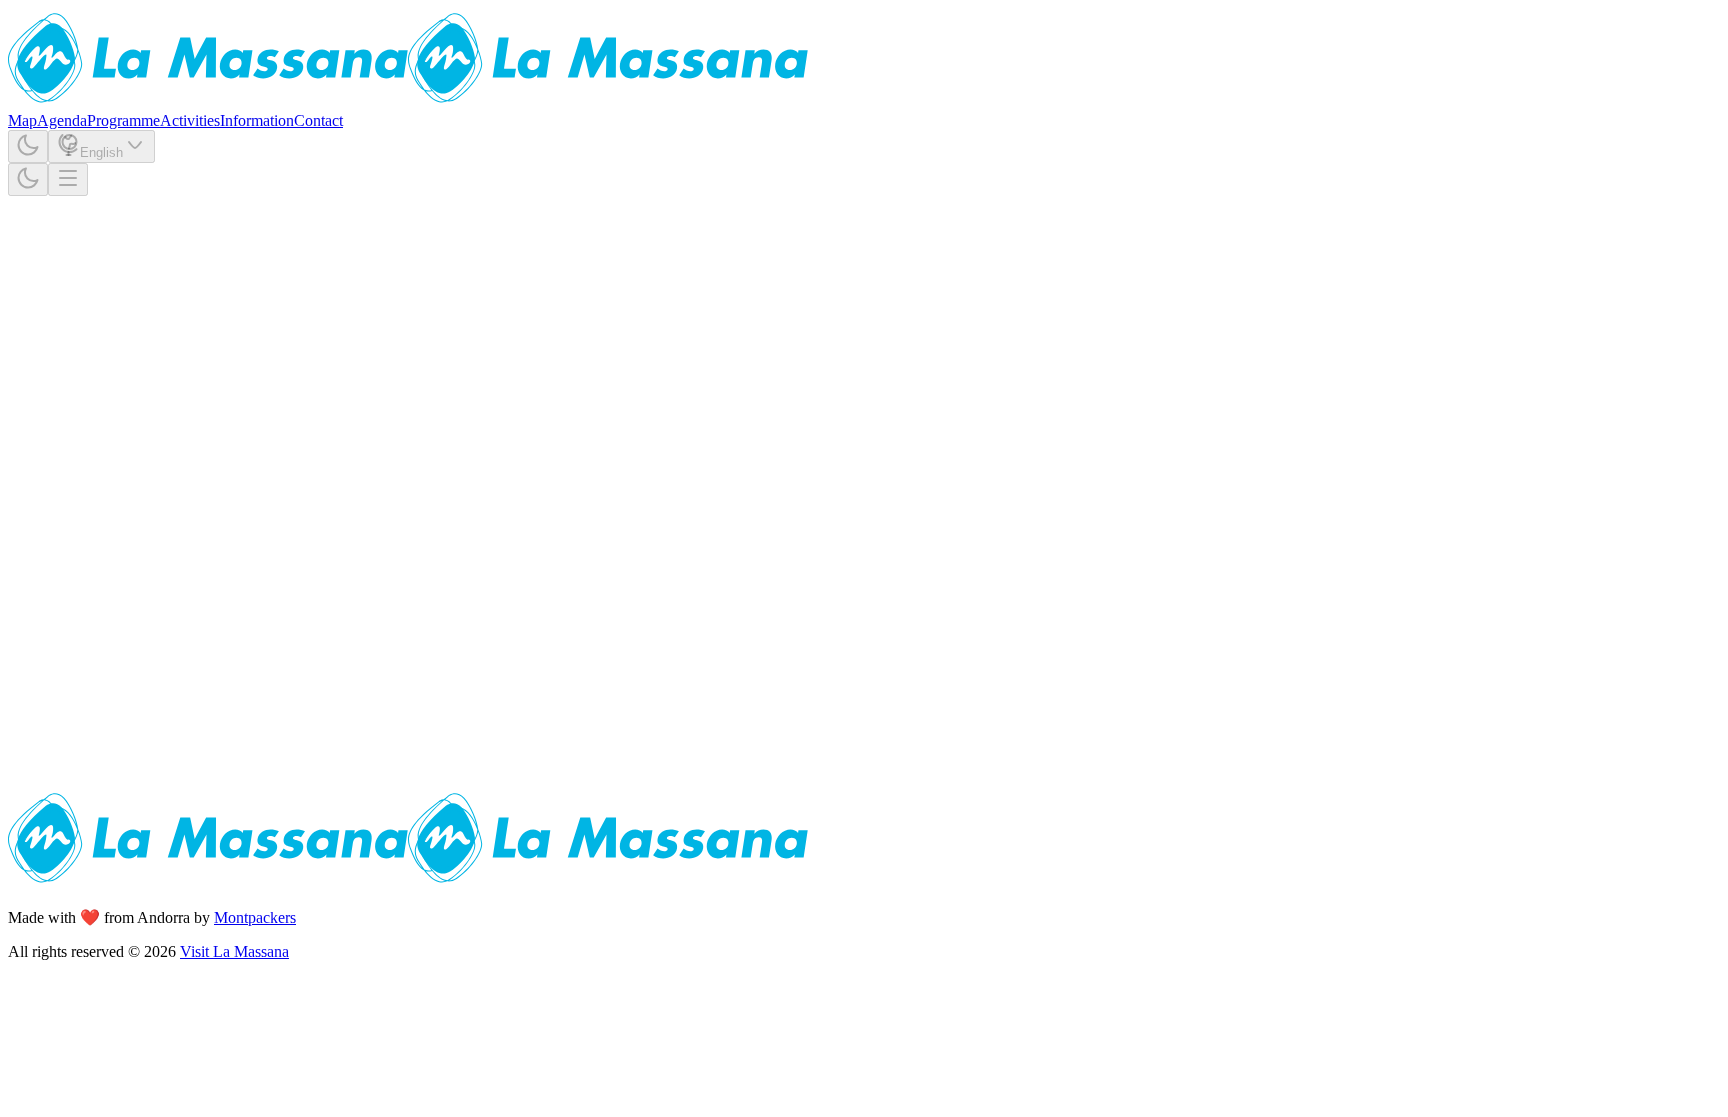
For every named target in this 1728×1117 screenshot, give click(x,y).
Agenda (62, 120)
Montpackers (255, 917)
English (101, 152)
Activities (190, 120)
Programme (123, 120)
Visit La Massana (234, 951)
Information (257, 120)
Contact (318, 120)
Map (22, 120)
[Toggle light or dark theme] (28, 146)
